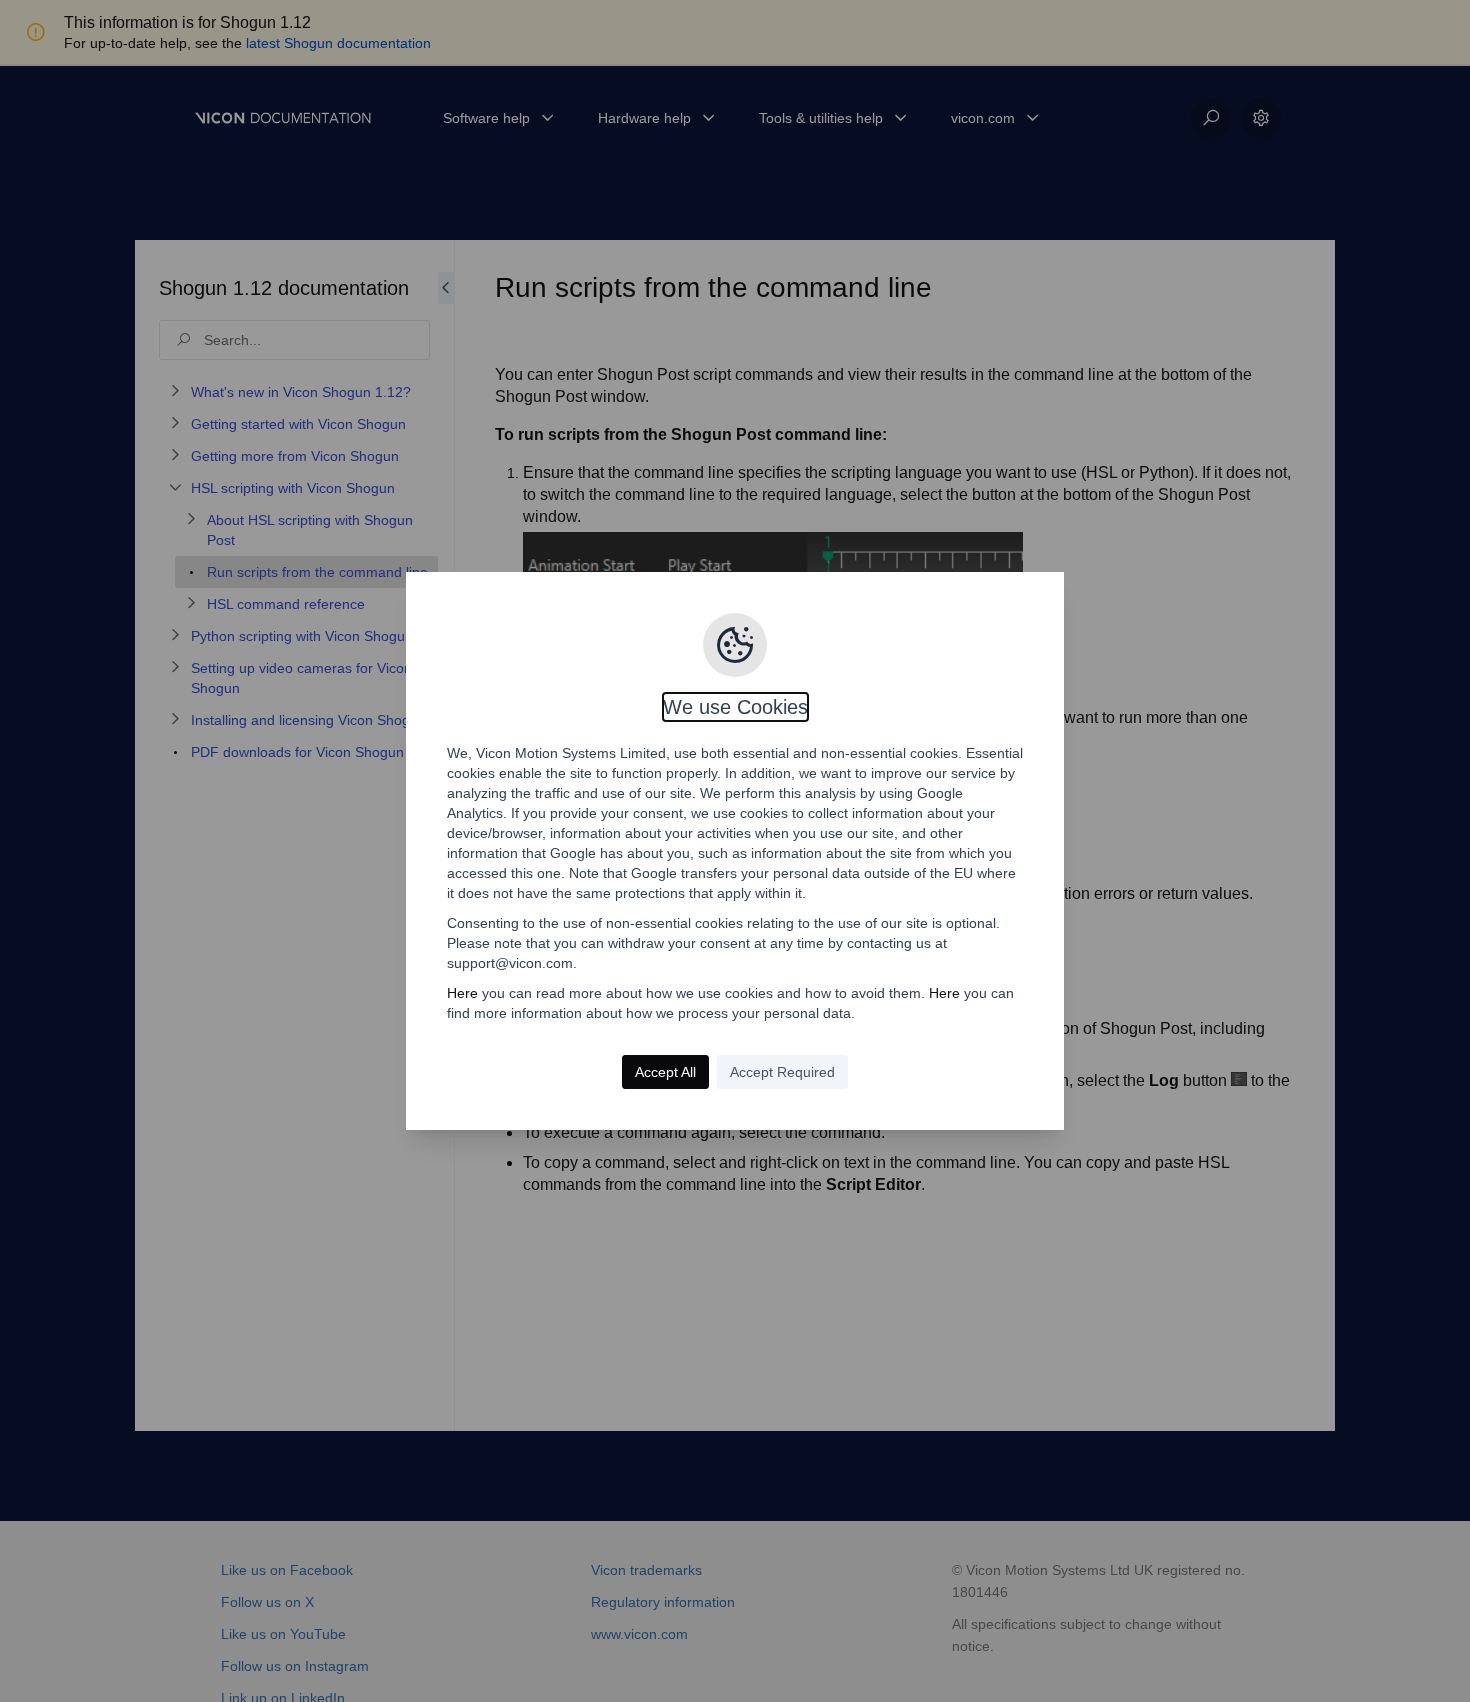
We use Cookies (735, 707)
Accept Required (782, 1072)
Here (462, 993)
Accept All (665, 1072)
